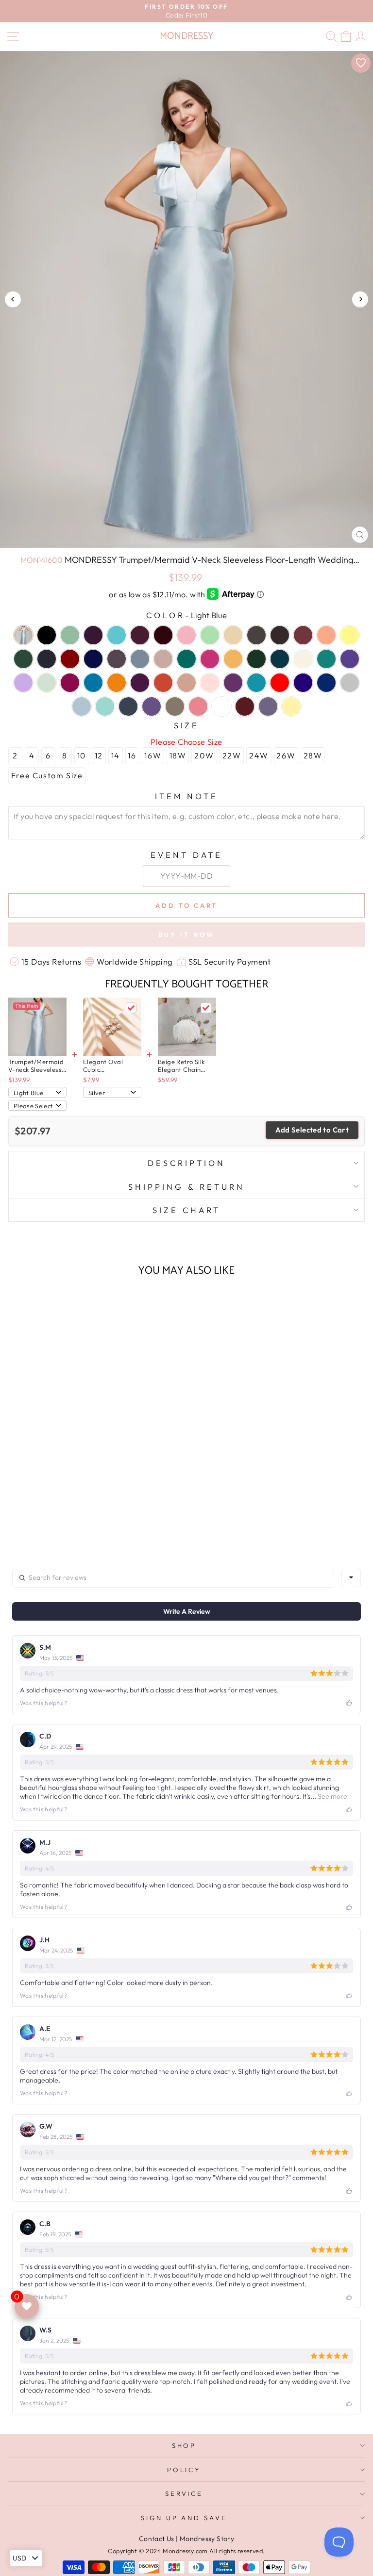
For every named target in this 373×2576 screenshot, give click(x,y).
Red (280, 683)
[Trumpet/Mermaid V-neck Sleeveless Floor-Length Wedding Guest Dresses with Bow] (37, 1027)
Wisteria (268, 706)
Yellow (291, 706)
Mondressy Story (207, 2539)
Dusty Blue (140, 659)
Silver (350, 683)
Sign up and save (184, 2518)
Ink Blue (280, 659)
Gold (233, 659)
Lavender (350, 659)
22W (232, 755)
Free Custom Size (47, 775)
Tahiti (152, 706)
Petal (210, 683)
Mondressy (186, 36)
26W (286, 755)
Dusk (117, 659)
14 (116, 755)
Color (186, 615)
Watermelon (198, 706)
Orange (117, 683)
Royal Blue (326, 683)
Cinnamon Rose (303, 635)
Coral (326, 635)
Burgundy (140, 635)
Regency (303, 683)
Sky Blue (82, 706)
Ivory (303, 659)
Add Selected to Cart (312, 1130)
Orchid (140, 683)
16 (132, 755)
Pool (256, 683)
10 (82, 755)
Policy (184, 2470)
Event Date (186, 855)
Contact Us (157, 2539)
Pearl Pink (186, 683)
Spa (105, 706)
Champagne (233, 635)
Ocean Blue (93, 683)
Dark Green (23, 659)
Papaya (163, 683)
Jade (326, 659)
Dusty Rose (163, 659)
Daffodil (350, 635)
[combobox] (351, 1577)
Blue (117, 635)
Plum (233, 683)
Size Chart (186, 1210)
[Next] (360, 299)
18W (178, 755)
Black (47, 635)
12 (99, 755)
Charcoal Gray (256, 635)
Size (187, 725)
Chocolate (280, 635)
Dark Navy (47, 659)
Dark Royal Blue (93, 659)
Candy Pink (186, 635)
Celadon (210, 635)
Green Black (256, 659)
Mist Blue (47, 683)
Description (186, 1163)
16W (153, 755)
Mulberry (70, 683)
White (221, 706)
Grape (93, 635)
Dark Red (70, 659)
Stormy (128, 706)
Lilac (23, 683)
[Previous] (13, 299)
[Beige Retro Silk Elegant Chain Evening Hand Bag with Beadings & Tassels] (187, 1027)
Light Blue (23, 635)
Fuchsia (210, 659)
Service (184, 2494)
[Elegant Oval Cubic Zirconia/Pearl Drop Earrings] (112, 1027)
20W (204, 755)
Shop (184, 2445)
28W (313, 755)
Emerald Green (186, 659)
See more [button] (332, 1796)
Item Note (187, 796)
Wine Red (245, 706)
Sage (70, 635)
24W (259, 755)
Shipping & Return (186, 1187)
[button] (77, 1513)
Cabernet (163, 635)
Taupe (175, 706)
